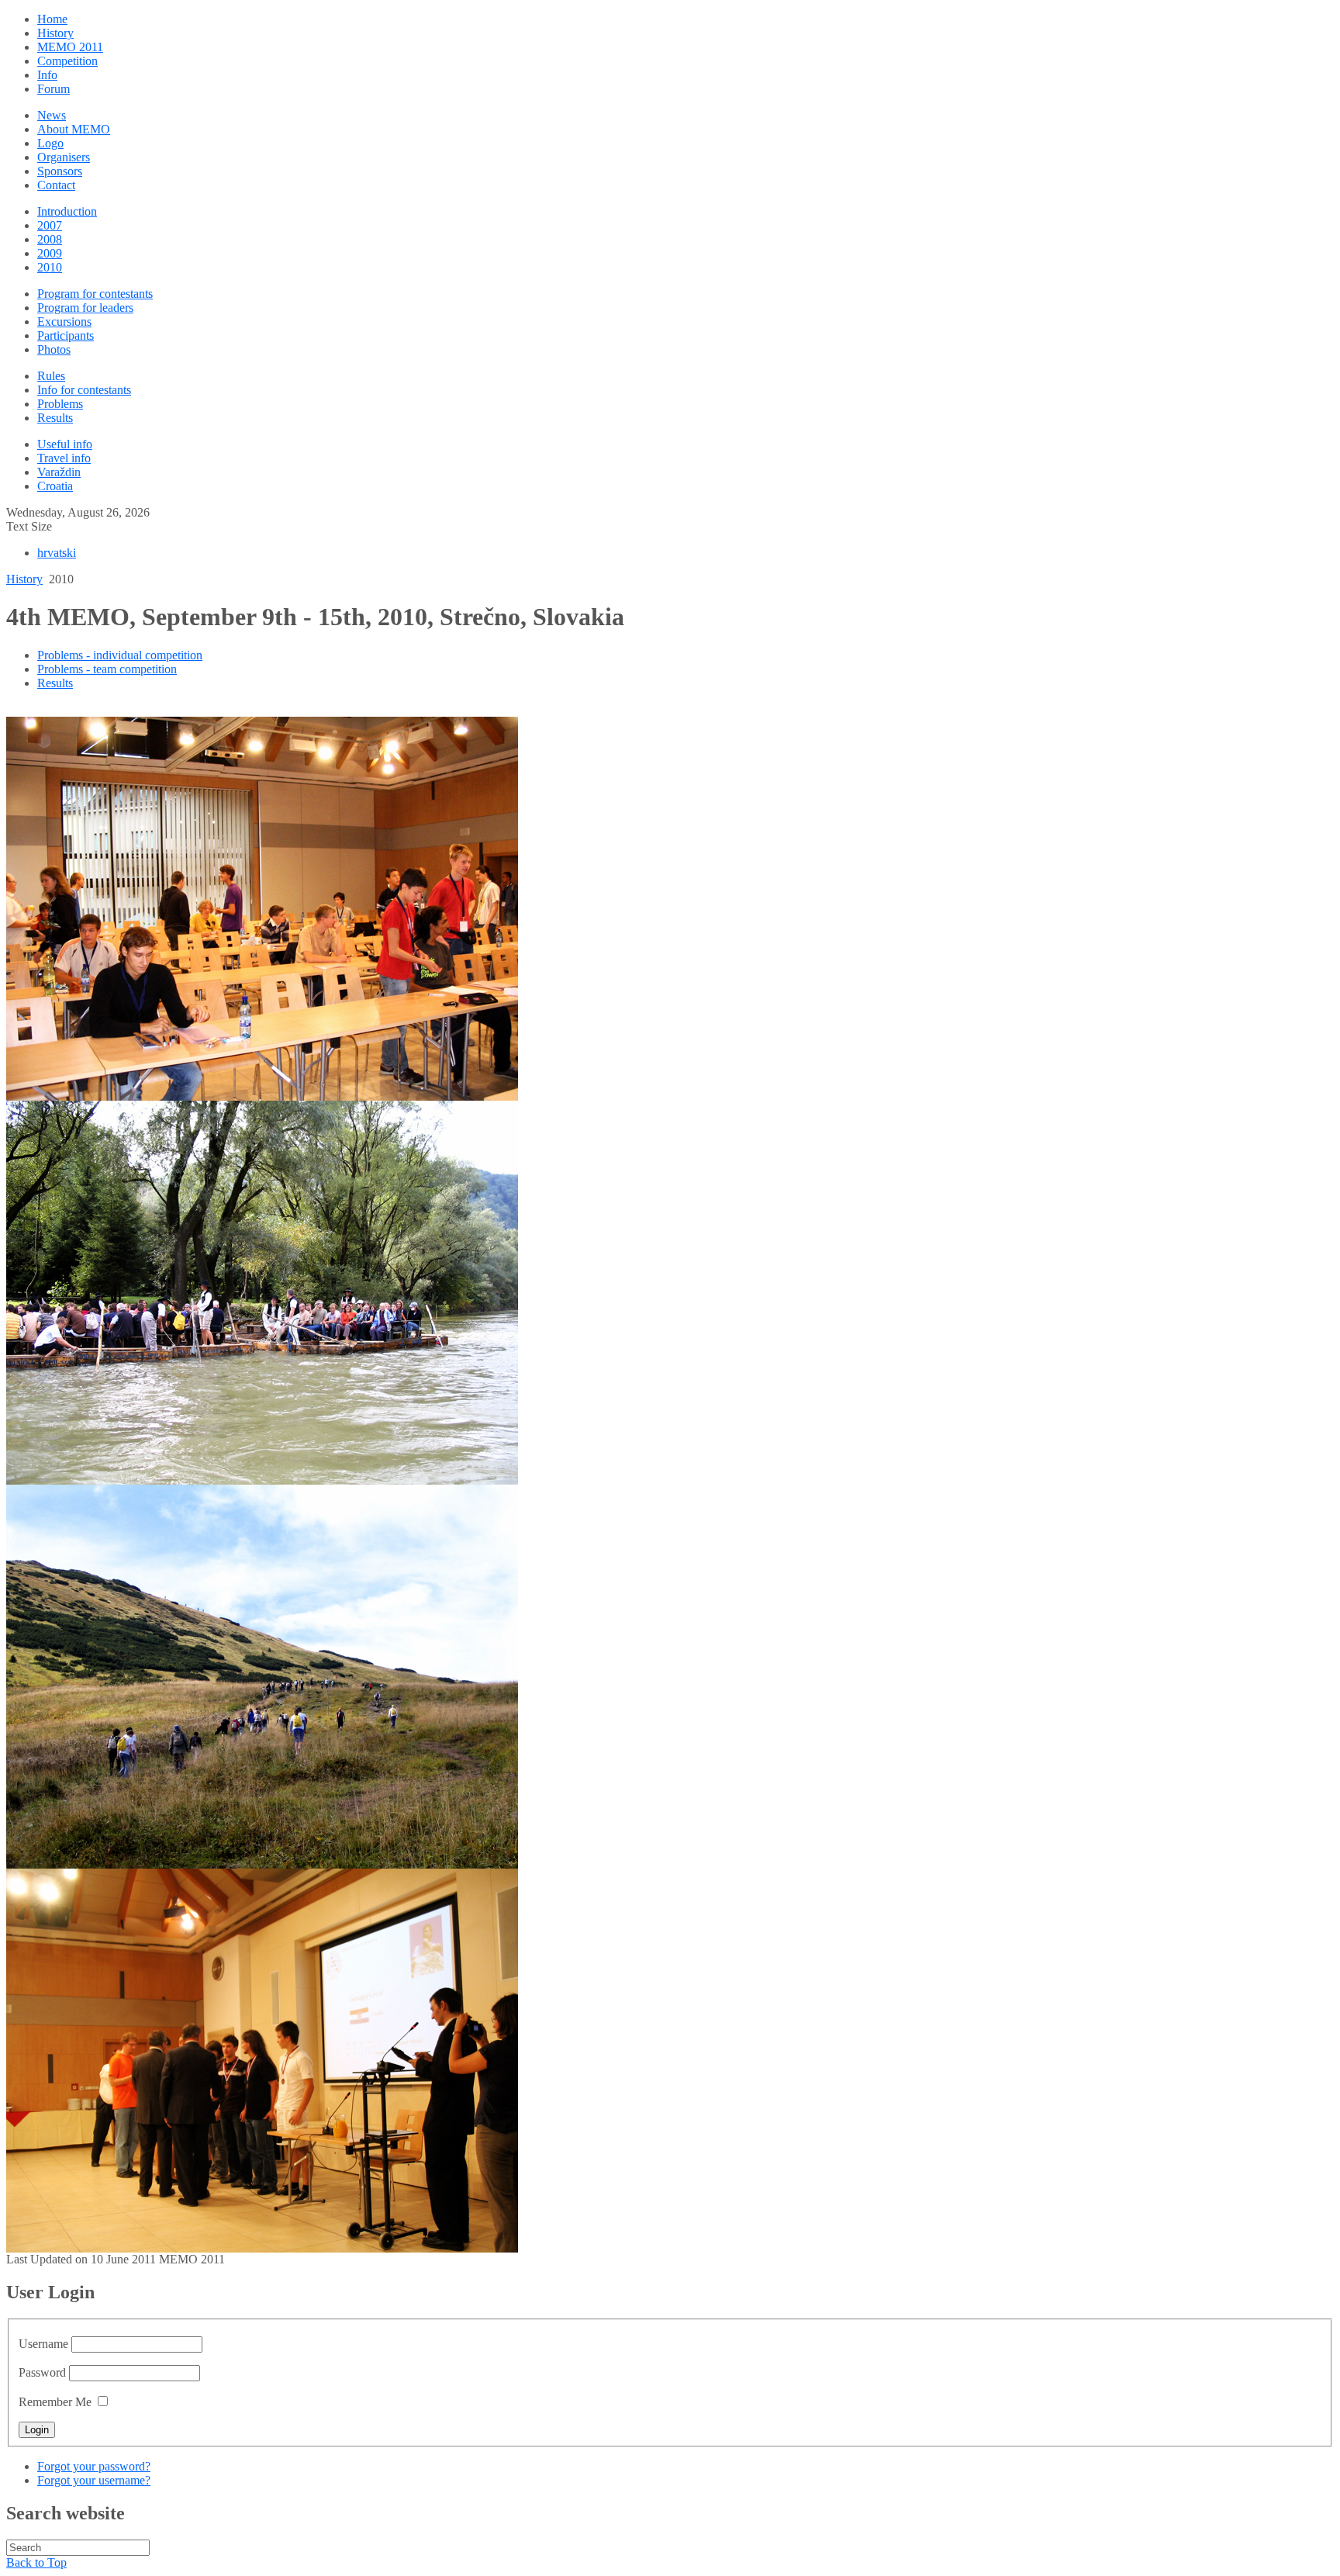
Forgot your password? (94, 2466)
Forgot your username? (94, 2480)
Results (55, 683)
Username (43, 2344)
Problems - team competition (107, 669)
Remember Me (55, 2402)
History (24, 579)
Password (42, 2372)
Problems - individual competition (120, 655)
